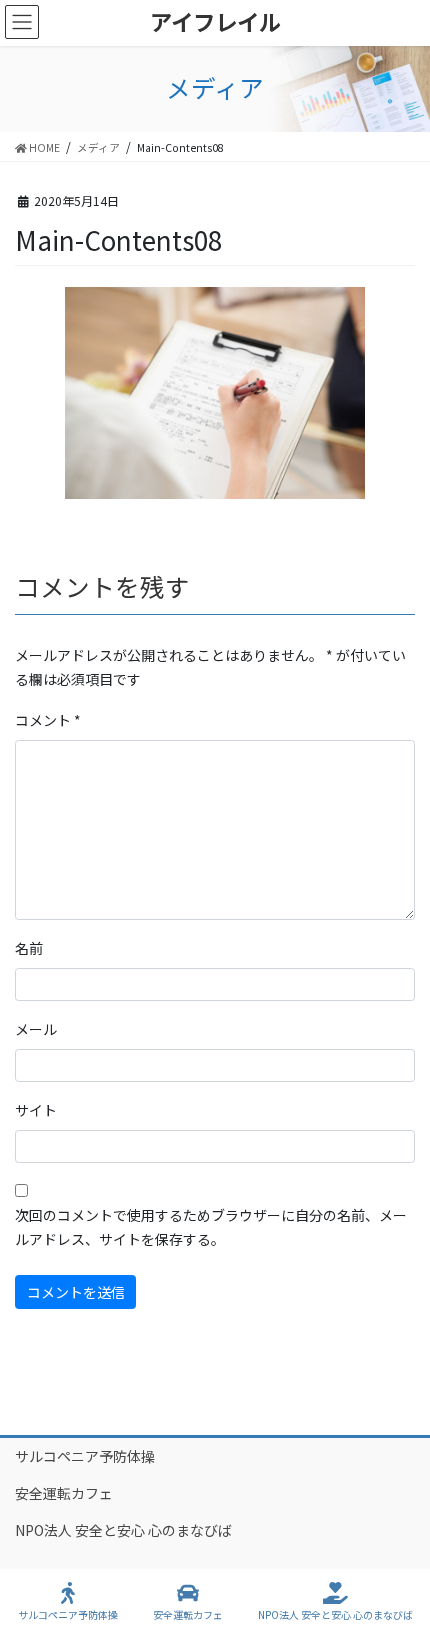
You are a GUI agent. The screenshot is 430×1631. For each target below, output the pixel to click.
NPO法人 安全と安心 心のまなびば (123, 1530)
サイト (36, 1110)
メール (36, 1029)
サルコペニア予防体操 (85, 1456)
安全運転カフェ (64, 1493)
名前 (29, 948)
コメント (48, 720)
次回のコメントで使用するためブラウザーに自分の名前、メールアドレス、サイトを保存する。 (211, 1227)
